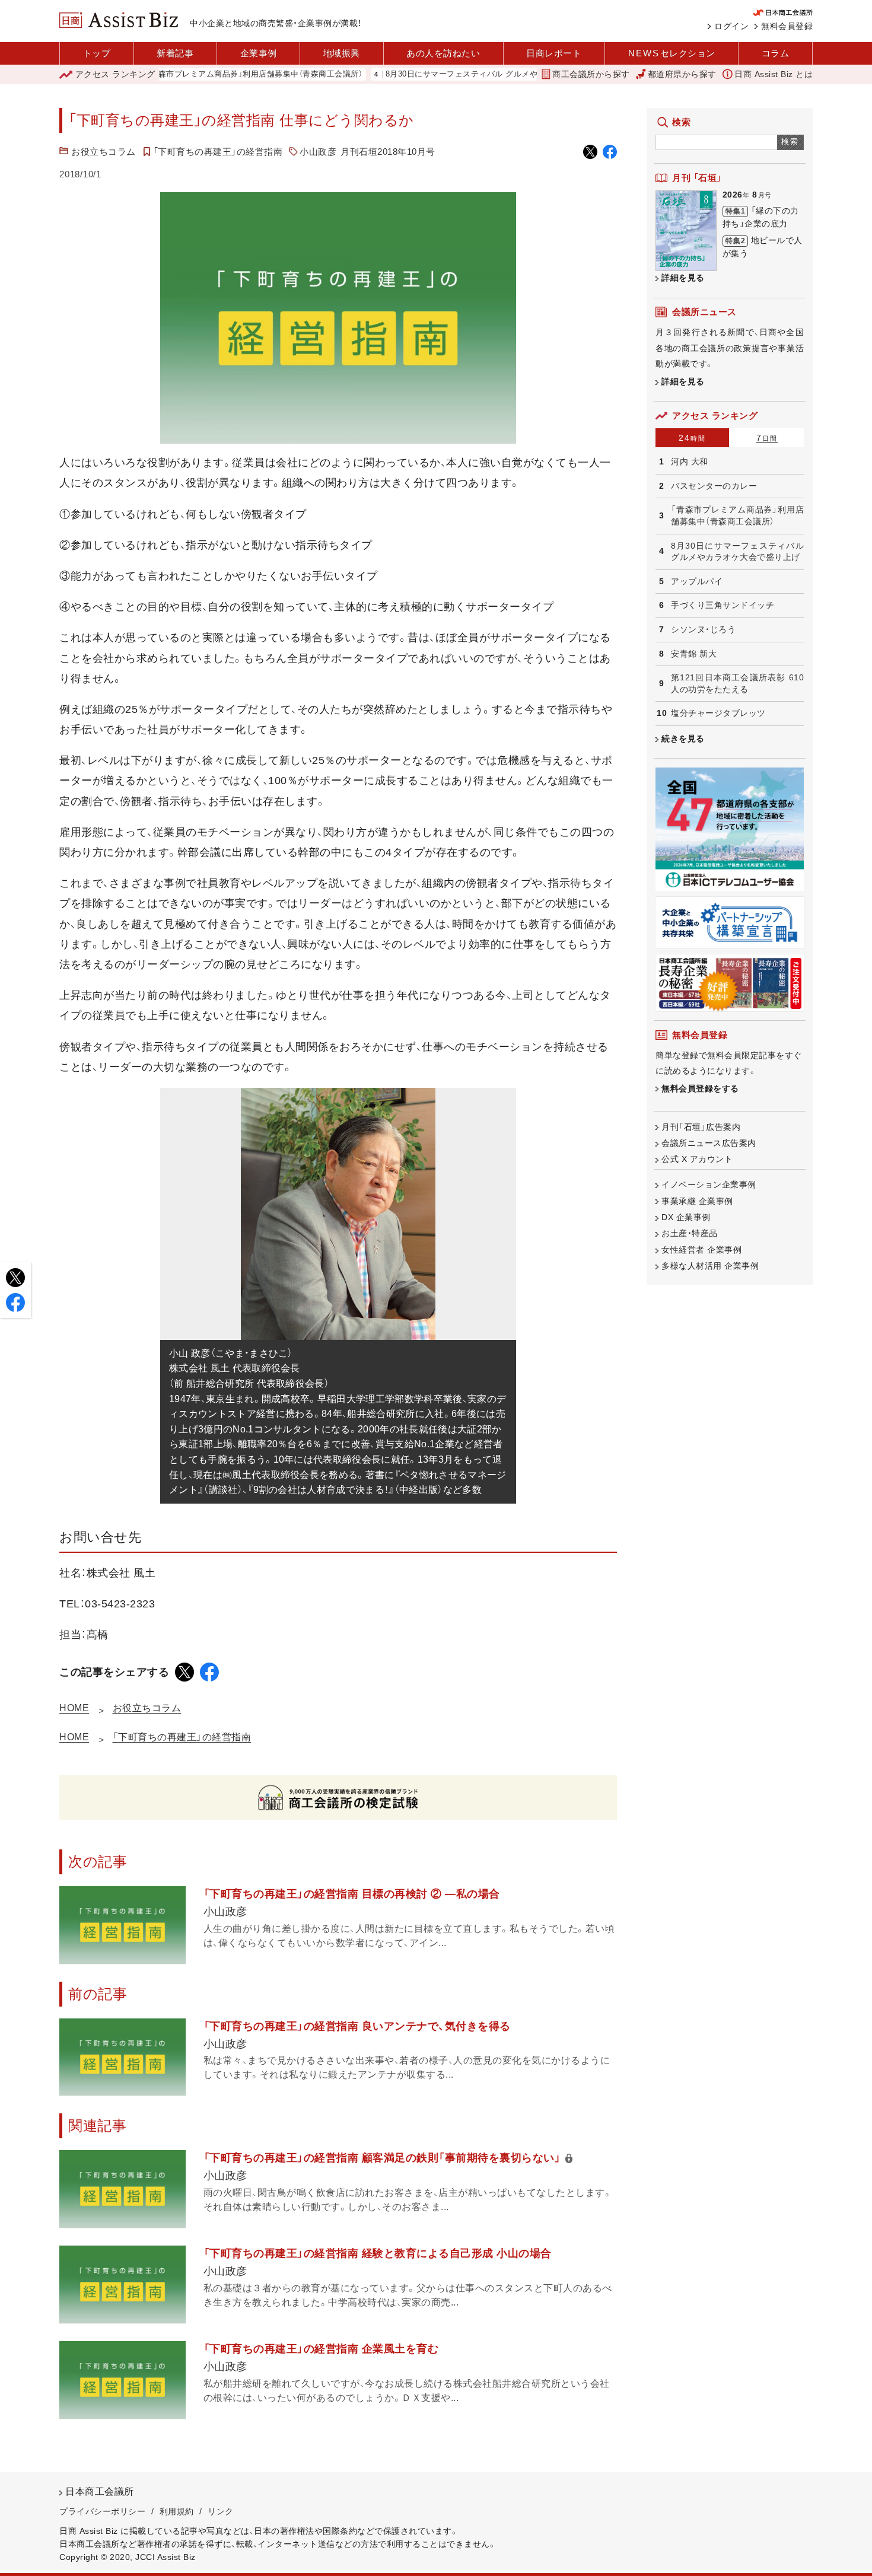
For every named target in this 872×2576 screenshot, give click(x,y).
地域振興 (342, 53)
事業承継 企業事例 (697, 1201)
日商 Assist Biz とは (774, 74)
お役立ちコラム (104, 152)
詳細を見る (683, 278)
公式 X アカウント (697, 1159)
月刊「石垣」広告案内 (701, 1127)
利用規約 (177, 2511)
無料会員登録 (787, 26)
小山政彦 (318, 152)
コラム (776, 53)
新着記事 (175, 53)
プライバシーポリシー (102, 2511)
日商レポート (554, 53)
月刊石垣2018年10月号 (388, 152)
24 (692, 438)
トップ (97, 53)
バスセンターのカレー (714, 486)
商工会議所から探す (591, 74)
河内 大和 (690, 461)
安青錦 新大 (694, 654)
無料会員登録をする (700, 1088)
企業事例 (259, 53)
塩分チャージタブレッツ (718, 713)
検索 (790, 141)
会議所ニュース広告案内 (709, 1143)
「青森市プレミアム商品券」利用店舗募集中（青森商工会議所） (201, 74)
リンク (221, 2511)
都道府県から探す (682, 74)
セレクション (672, 53)
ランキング (115, 74)
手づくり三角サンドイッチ (723, 605)
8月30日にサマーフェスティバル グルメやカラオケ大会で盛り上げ (452, 74)
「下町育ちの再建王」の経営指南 (218, 152)
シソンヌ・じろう (703, 629)
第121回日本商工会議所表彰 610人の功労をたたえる (737, 683)
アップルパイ (697, 581)
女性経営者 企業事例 (701, 1250)
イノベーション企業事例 (709, 1184)
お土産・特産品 (690, 1233)
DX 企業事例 (686, 1217)
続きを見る (683, 738)
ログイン (731, 26)
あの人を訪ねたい (443, 53)
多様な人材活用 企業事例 (710, 1266)
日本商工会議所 (100, 2491)
